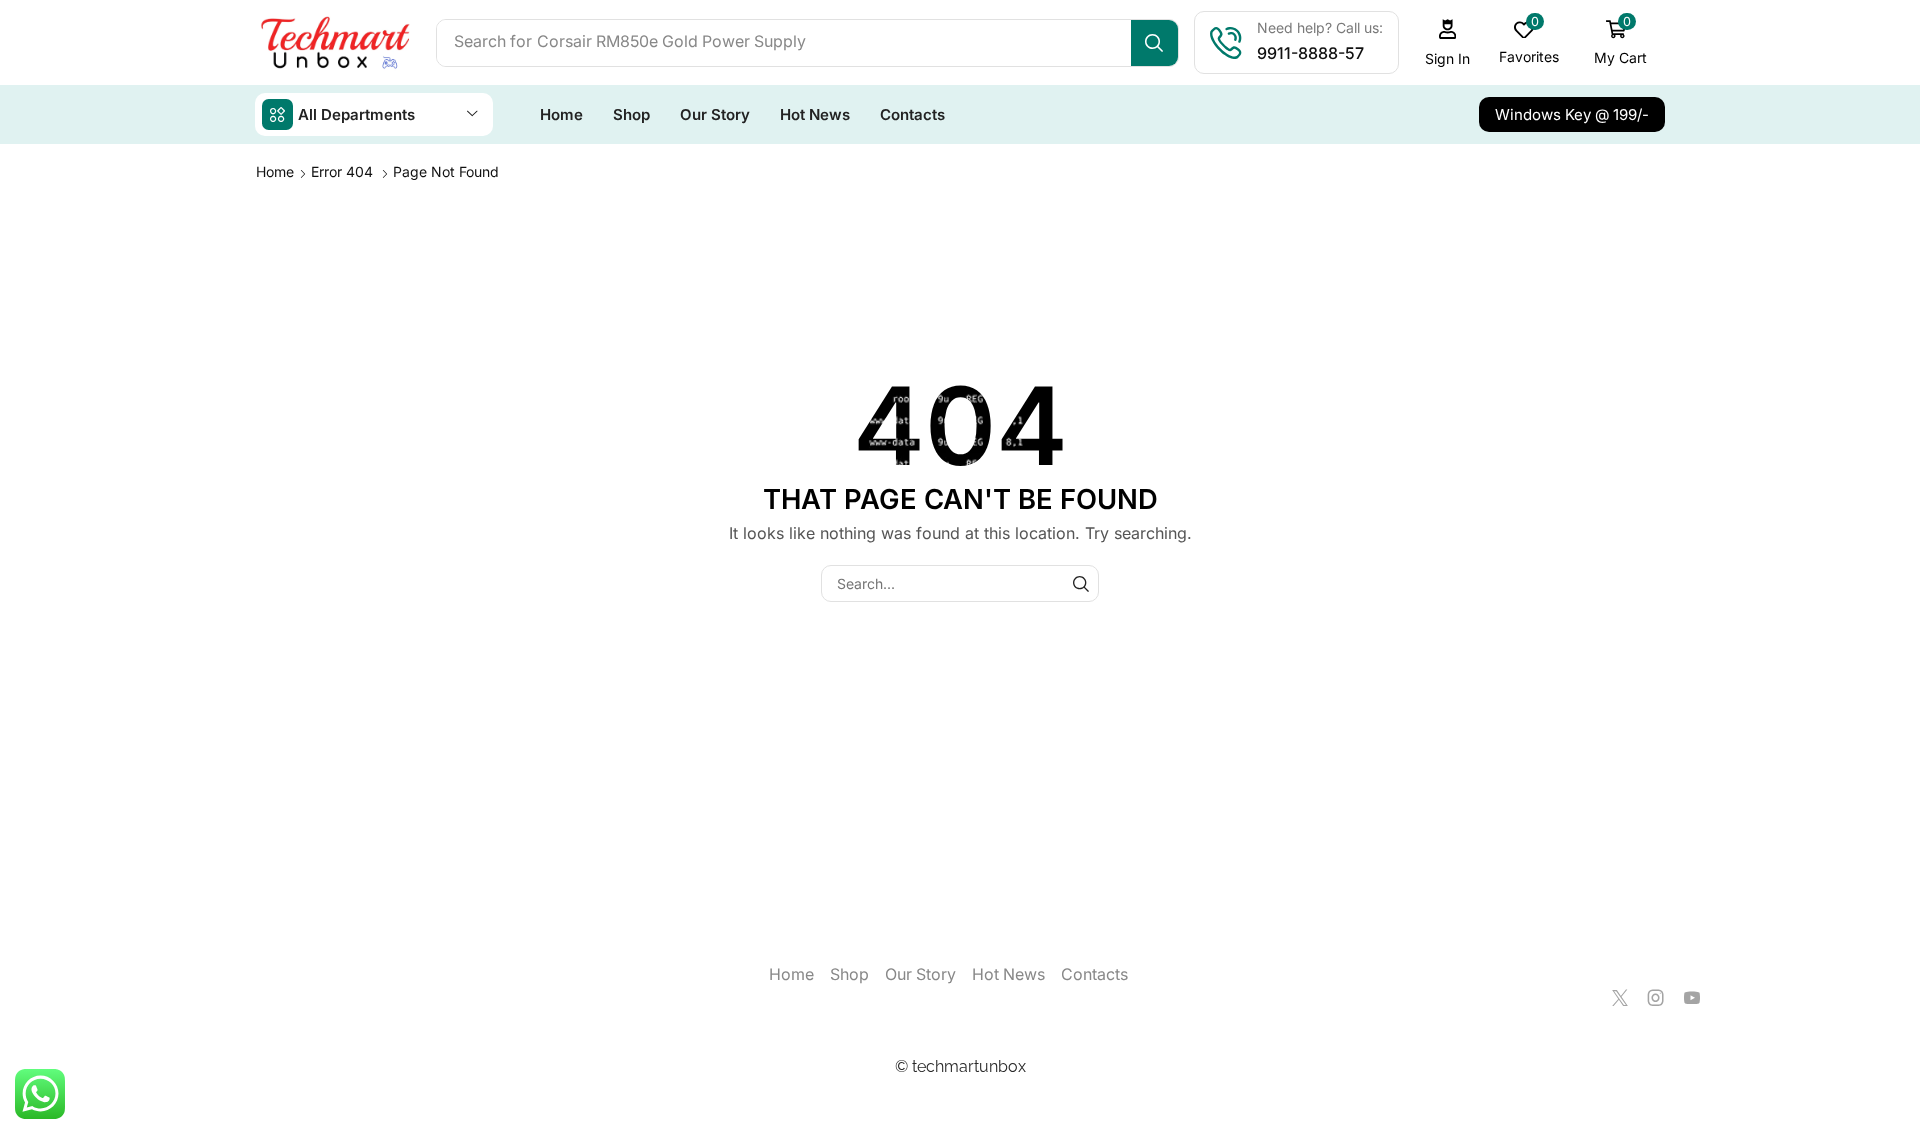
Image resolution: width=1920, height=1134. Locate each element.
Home (275, 171)
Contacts (1094, 974)
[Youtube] (1692, 998)
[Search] (1154, 43)
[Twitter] (1620, 998)
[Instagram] (1656, 998)
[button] (1448, 42)
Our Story (920, 974)
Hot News (1008, 974)
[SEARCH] (1080, 583)
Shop (849, 974)
